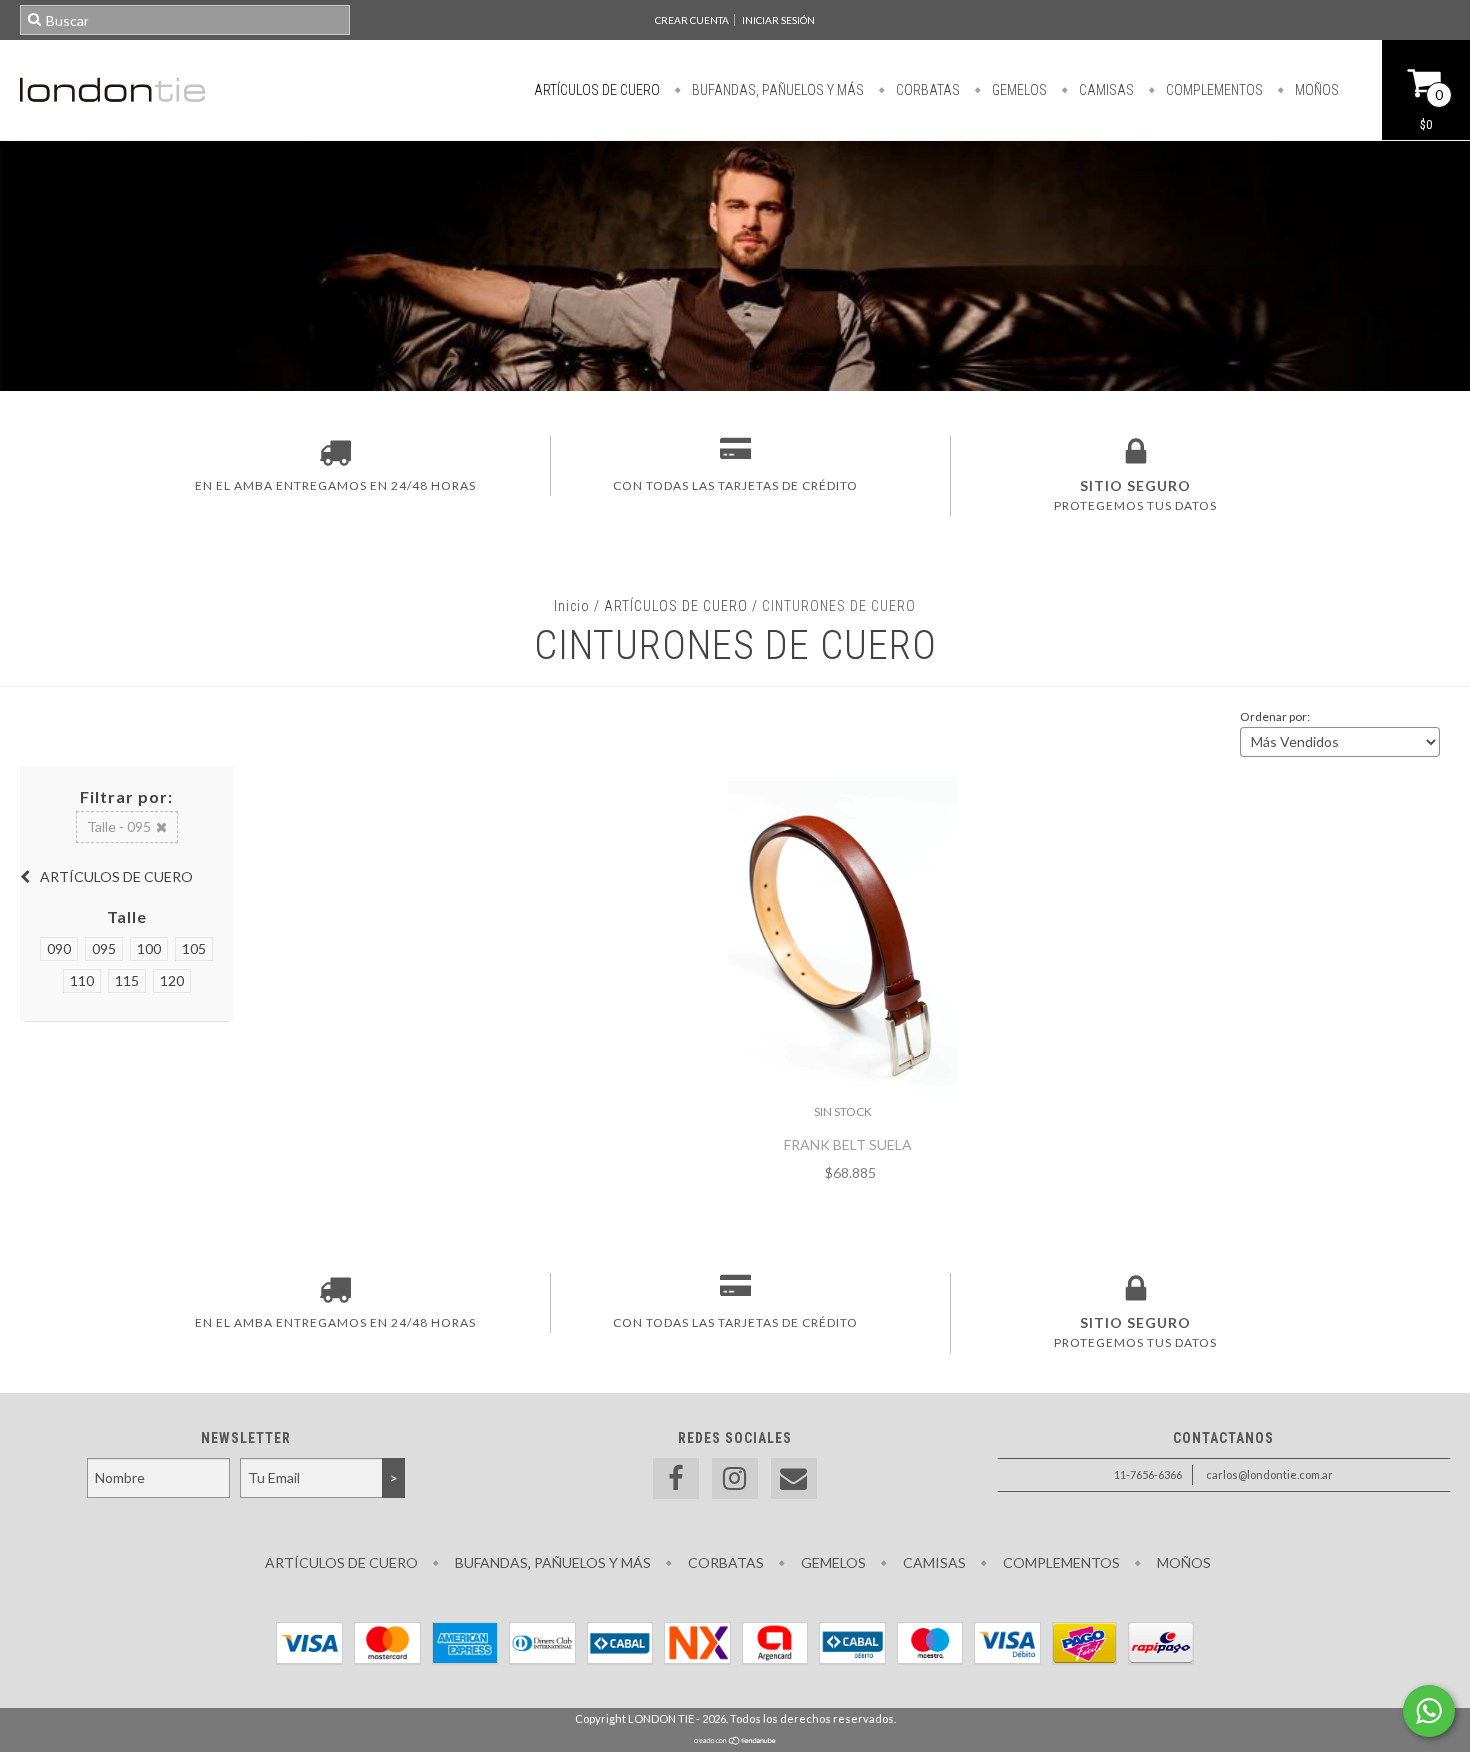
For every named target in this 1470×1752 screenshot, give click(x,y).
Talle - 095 (119, 826)
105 (194, 948)
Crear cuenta (692, 20)
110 (82, 980)
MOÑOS (1315, 90)
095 (104, 948)
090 (59, 948)
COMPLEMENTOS (1213, 90)
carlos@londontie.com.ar (1269, 1474)
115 (127, 980)
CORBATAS (926, 90)
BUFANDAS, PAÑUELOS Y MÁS (776, 90)
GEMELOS (1018, 90)
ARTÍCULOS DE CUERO (597, 90)
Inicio (572, 606)
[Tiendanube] (735, 1741)
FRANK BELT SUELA (848, 1144)
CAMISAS (1105, 90)
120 (172, 980)
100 (149, 948)
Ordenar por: (1275, 716)
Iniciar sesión (778, 20)
